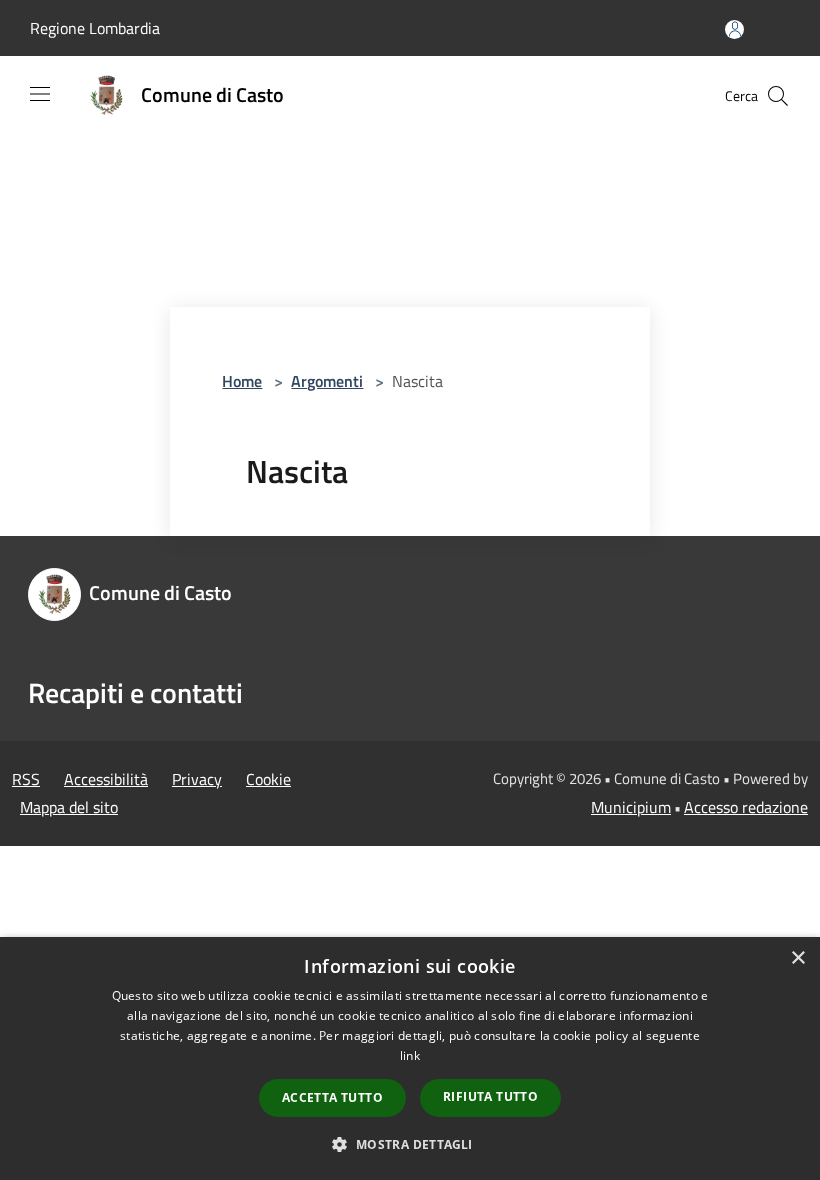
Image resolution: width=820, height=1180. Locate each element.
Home (242, 381)
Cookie (268, 779)
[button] (409, 1144)
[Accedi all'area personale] (734, 29)
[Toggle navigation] (40, 94)
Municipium (631, 807)
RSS (26, 779)
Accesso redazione (746, 807)
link (410, 1055)
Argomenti (327, 381)
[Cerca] (778, 96)
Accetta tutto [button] (332, 1097)
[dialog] (410, 1058)
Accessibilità (106, 779)
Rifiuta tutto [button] (490, 1096)
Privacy (197, 779)
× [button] (797, 958)
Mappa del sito (69, 807)
